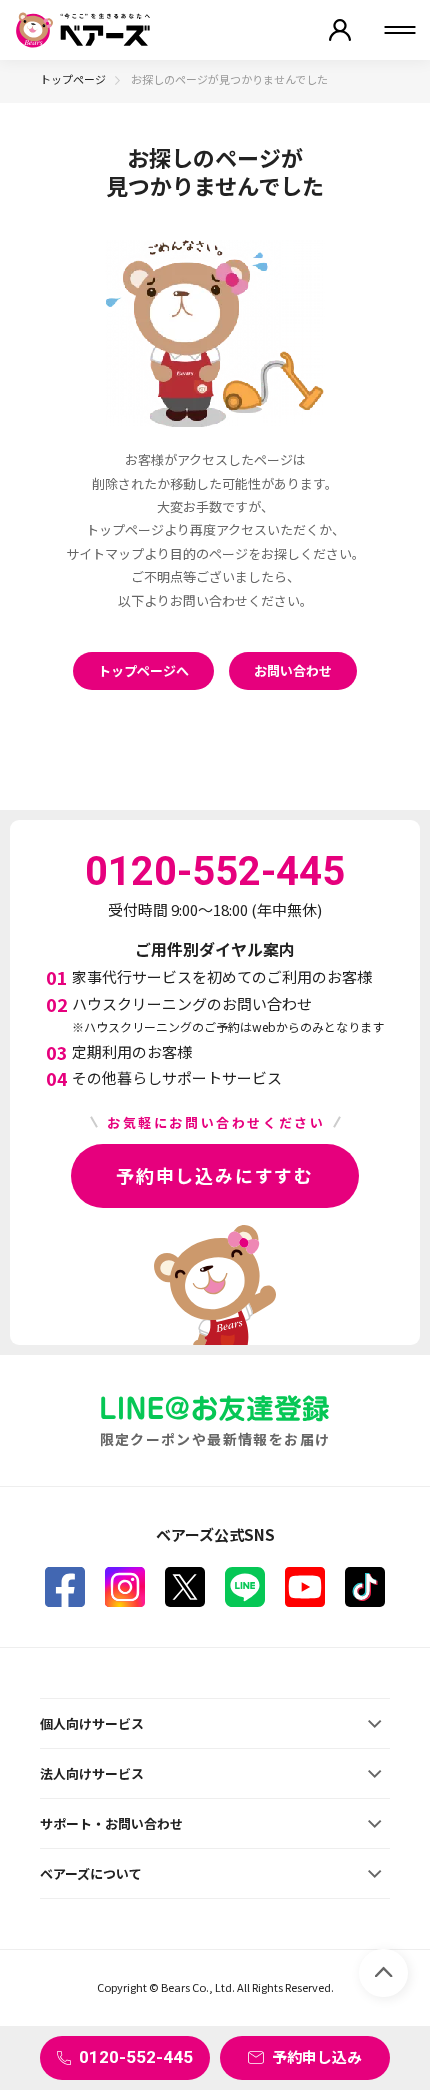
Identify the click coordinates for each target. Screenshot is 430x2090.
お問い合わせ (293, 670)
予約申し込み (317, 2056)
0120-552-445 (136, 2057)
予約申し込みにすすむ (215, 1175)
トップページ (73, 79)
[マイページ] (340, 30)
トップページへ (143, 670)
